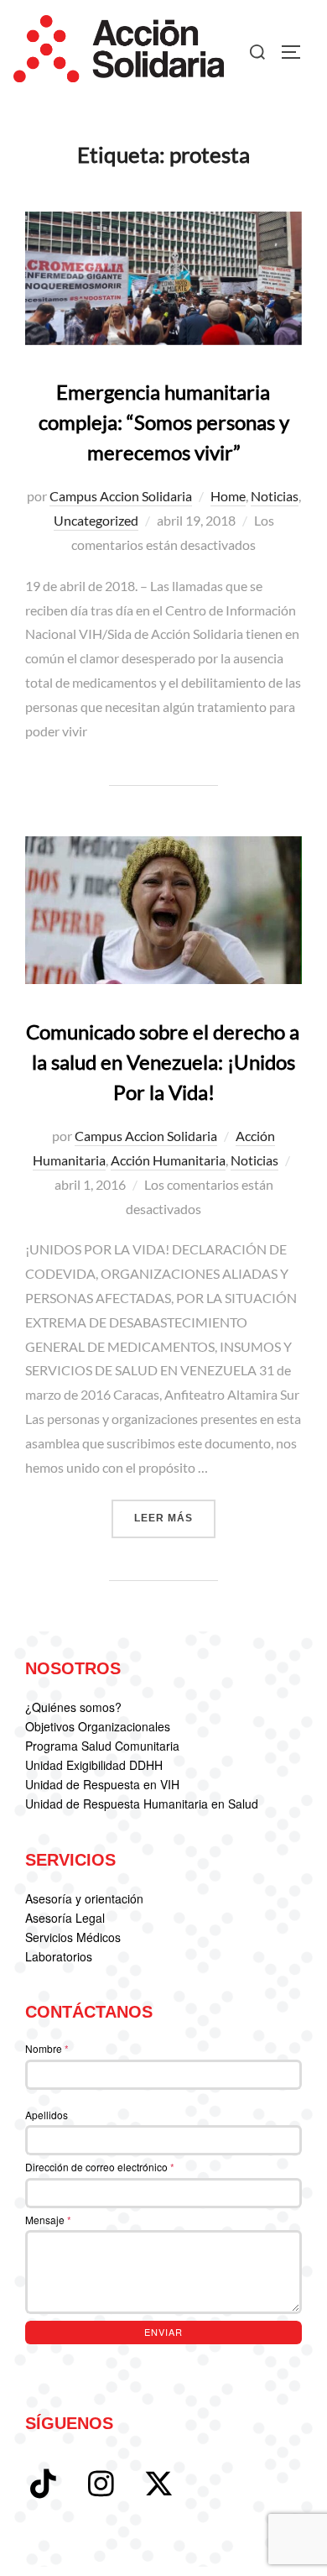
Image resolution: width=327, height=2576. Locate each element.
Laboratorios (59, 1956)
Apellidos (47, 2115)
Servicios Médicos (73, 1937)
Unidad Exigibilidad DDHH (94, 1765)
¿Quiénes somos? (73, 1707)
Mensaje (48, 2220)
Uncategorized (96, 520)
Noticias (275, 496)
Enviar (163, 2332)
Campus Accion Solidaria (121, 496)
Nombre (47, 2048)
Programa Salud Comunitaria (102, 1746)
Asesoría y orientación (84, 1898)
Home (228, 496)
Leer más (175, 1518)
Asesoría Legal (65, 1918)
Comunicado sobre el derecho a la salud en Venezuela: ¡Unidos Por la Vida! (163, 1062)
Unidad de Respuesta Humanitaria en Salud (142, 1804)
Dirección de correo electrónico (100, 2167)
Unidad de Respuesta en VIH (102, 1784)
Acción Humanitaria (168, 1160)
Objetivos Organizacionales (98, 1726)
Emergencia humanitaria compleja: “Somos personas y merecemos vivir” (164, 422)
